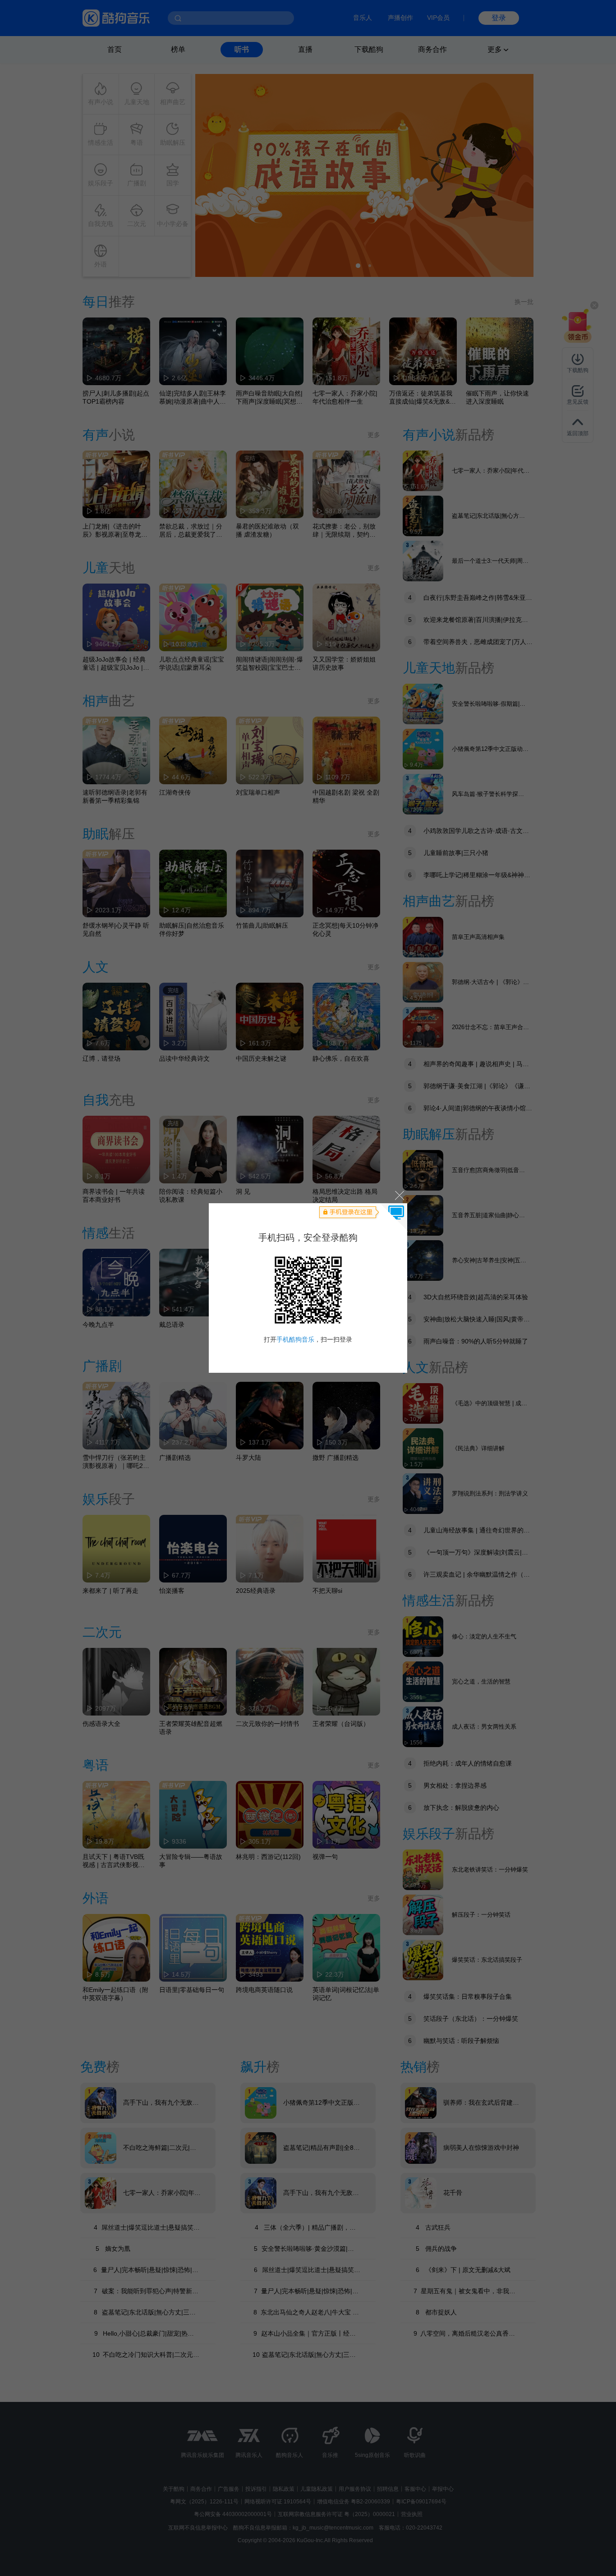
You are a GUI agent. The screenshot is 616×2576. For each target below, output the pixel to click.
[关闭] (399, 1195)
